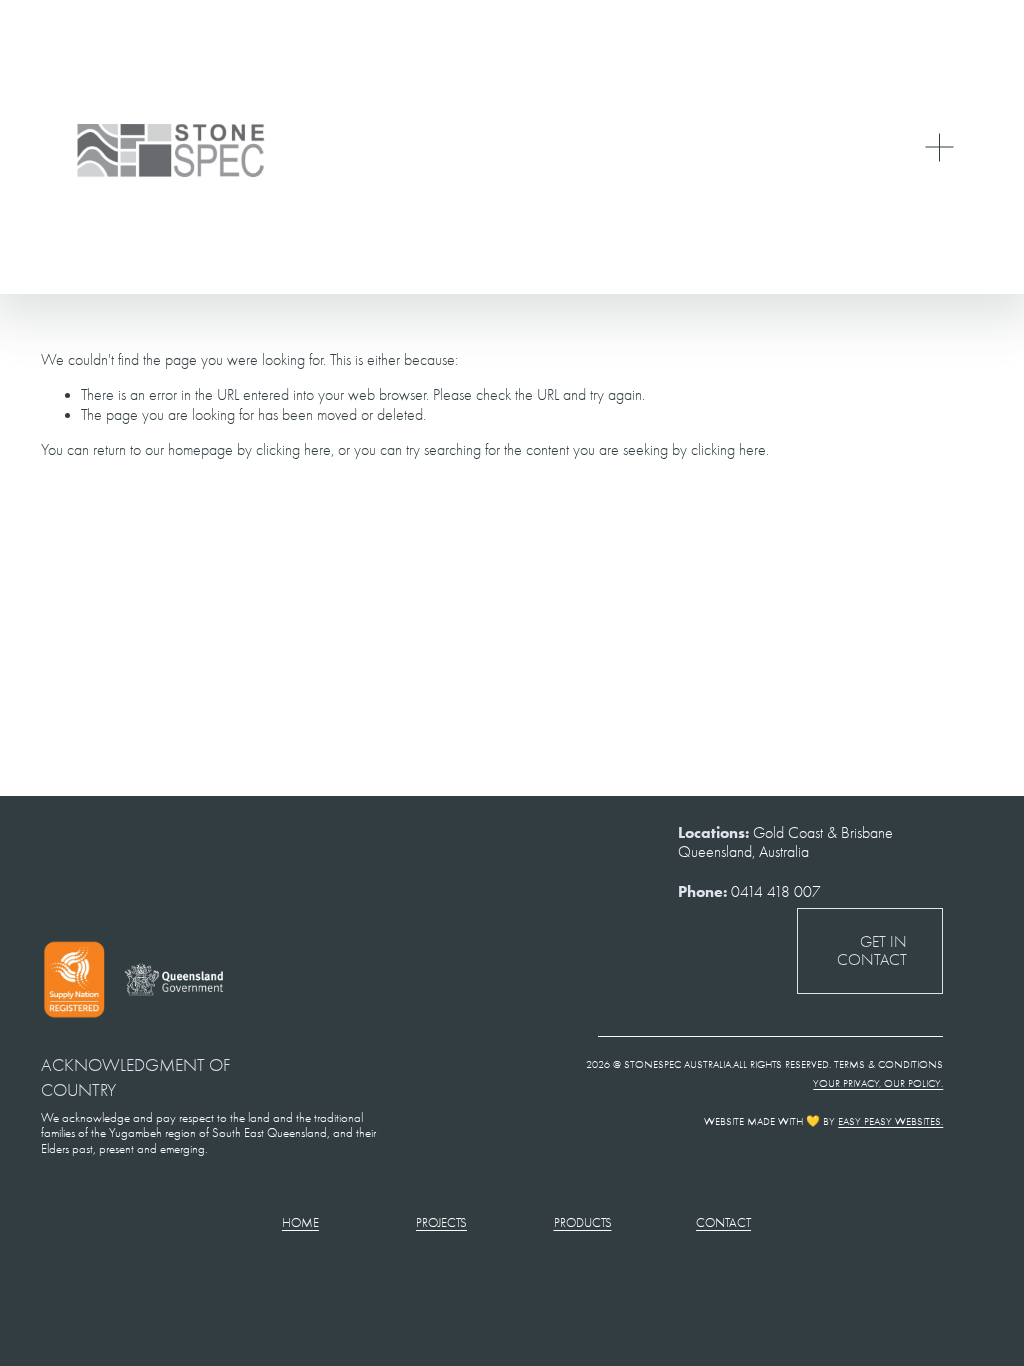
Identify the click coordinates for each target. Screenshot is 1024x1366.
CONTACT (723, 1222)
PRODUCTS (583, 1222)
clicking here (293, 450)
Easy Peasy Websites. (890, 1121)
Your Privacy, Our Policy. (878, 1083)
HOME (300, 1222)
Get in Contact (872, 951)
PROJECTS (441, 1222)
